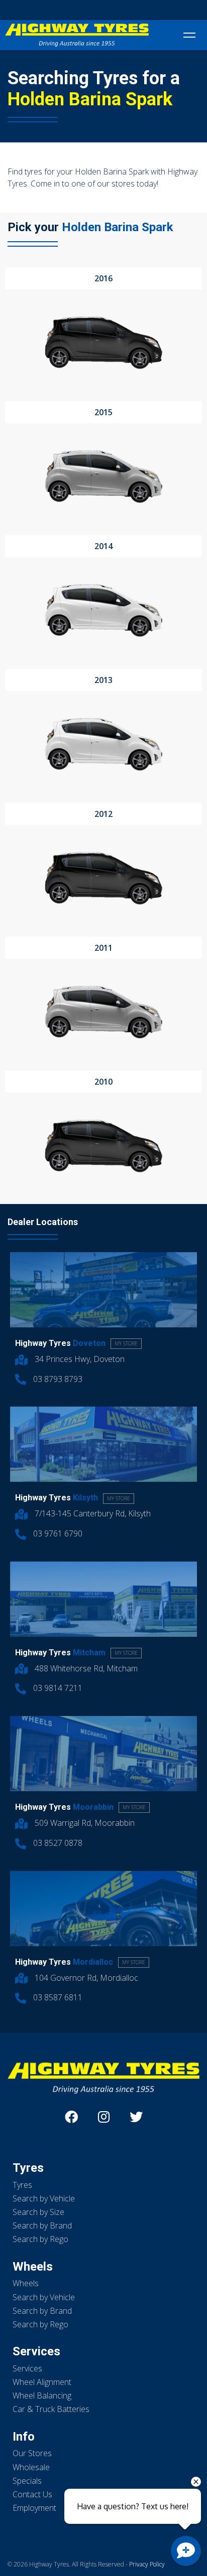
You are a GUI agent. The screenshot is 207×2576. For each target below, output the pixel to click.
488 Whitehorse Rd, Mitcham (85, 1668)
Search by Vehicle (44, 2198)
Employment (34, 2508)
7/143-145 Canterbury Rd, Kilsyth (92, 1513)
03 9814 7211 (57, 1688)
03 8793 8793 (57, 1379)
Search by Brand (42, 2225)
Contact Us (32, 2494)
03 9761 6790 (57, 1533)
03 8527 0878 (57, 1843)
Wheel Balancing (42, 2395)
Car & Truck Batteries (51, 2409)
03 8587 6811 (57, 1997)
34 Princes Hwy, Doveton (79, 1359)
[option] (103, 326)
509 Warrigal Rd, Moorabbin (84, 1823)
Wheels (26, 2283)
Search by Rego (40, 2239)
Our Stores (32, 2453)
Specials (27, 2481)
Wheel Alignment (42, 2382)
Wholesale (31, 2467)
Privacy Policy (147, 2564)
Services (27, 2368)
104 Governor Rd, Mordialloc (85, 1978)
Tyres (22, 2185)
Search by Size (38, 2212)
